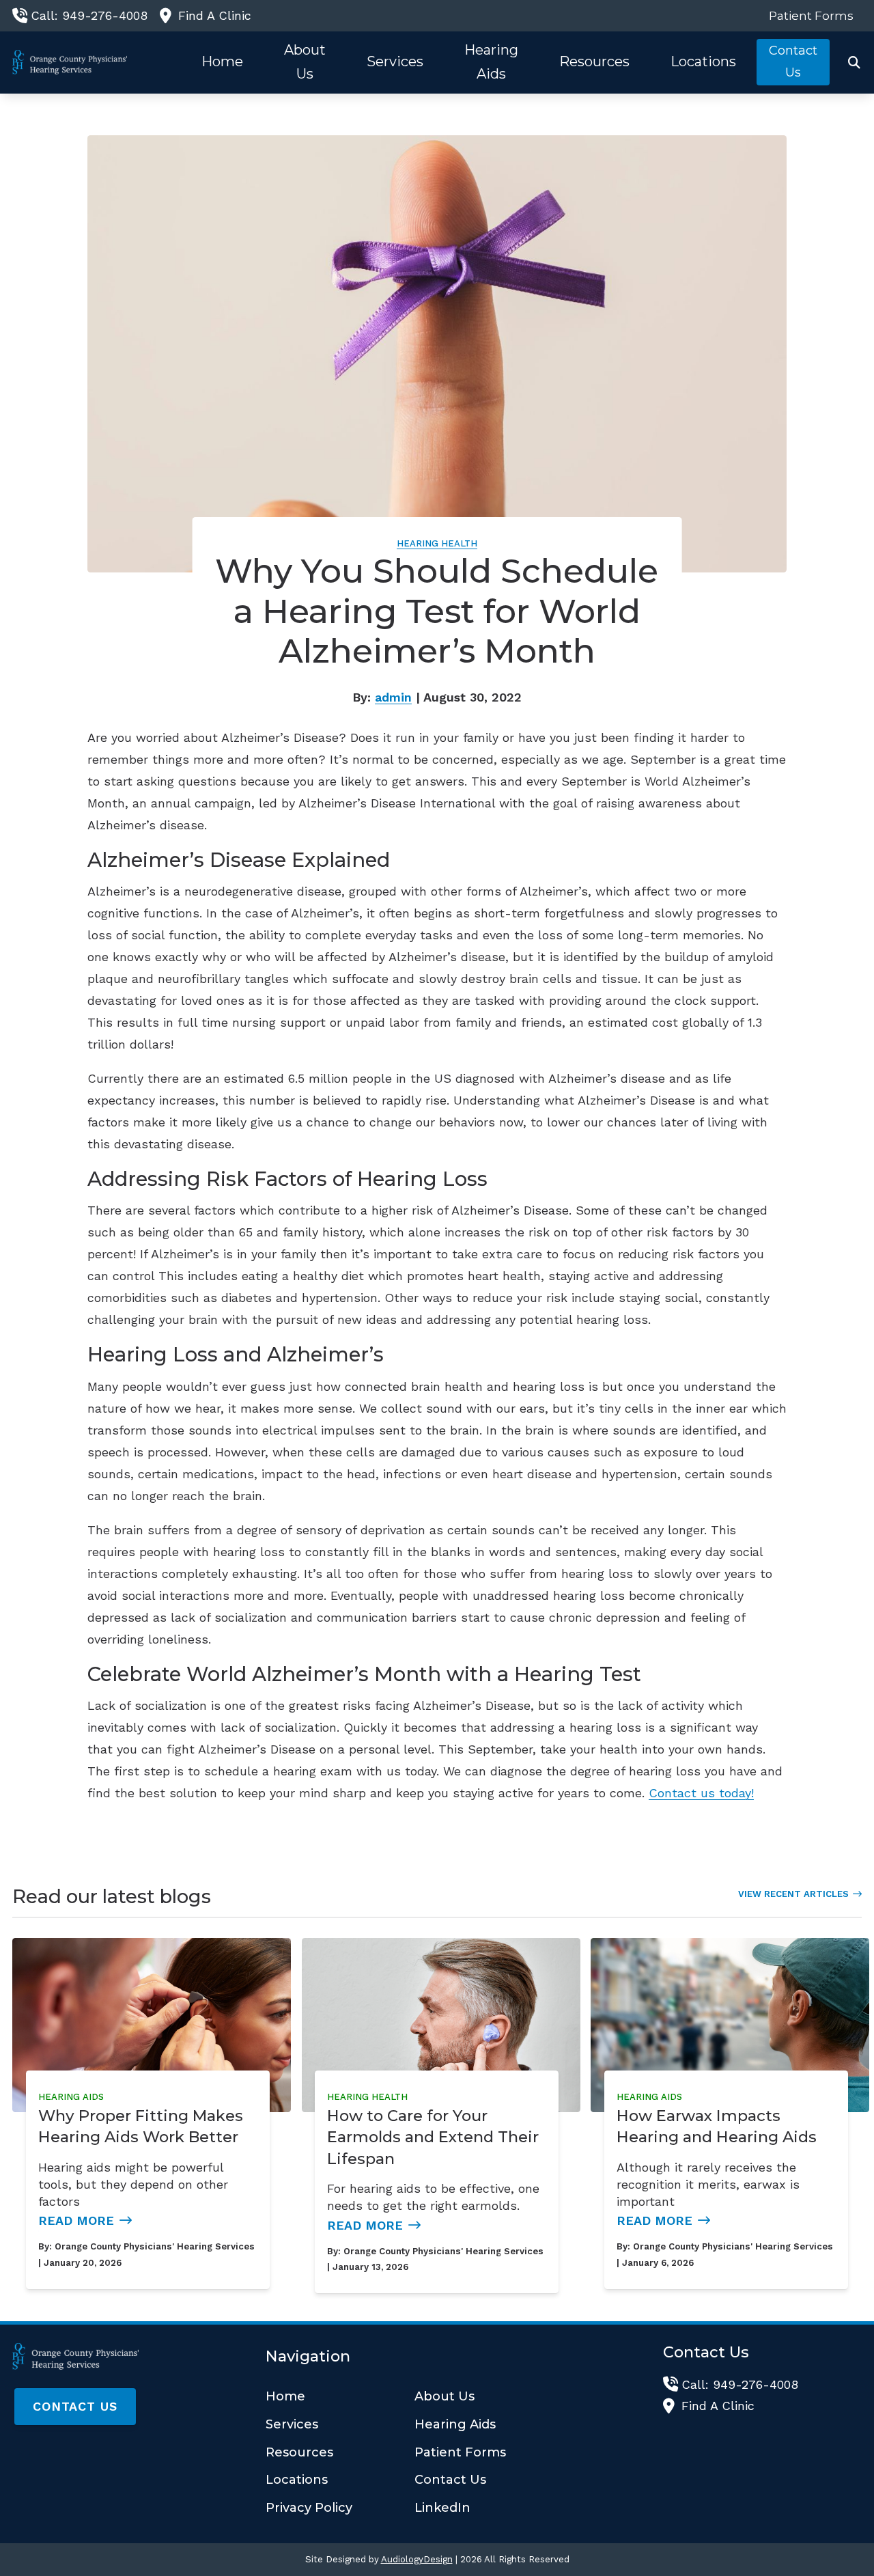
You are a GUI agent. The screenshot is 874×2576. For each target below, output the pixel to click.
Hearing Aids (71, 2097)
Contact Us (75, 2406)
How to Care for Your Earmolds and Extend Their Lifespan (433, 2137)
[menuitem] (807, 16)
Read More (76, 2220)
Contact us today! (701, 1793)
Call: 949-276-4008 (89, 15)
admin (393, 697)
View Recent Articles (793, 1894)
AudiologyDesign (417, 2559)
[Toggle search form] (854, 62)
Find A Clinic (215, 15)
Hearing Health (437, 543)
